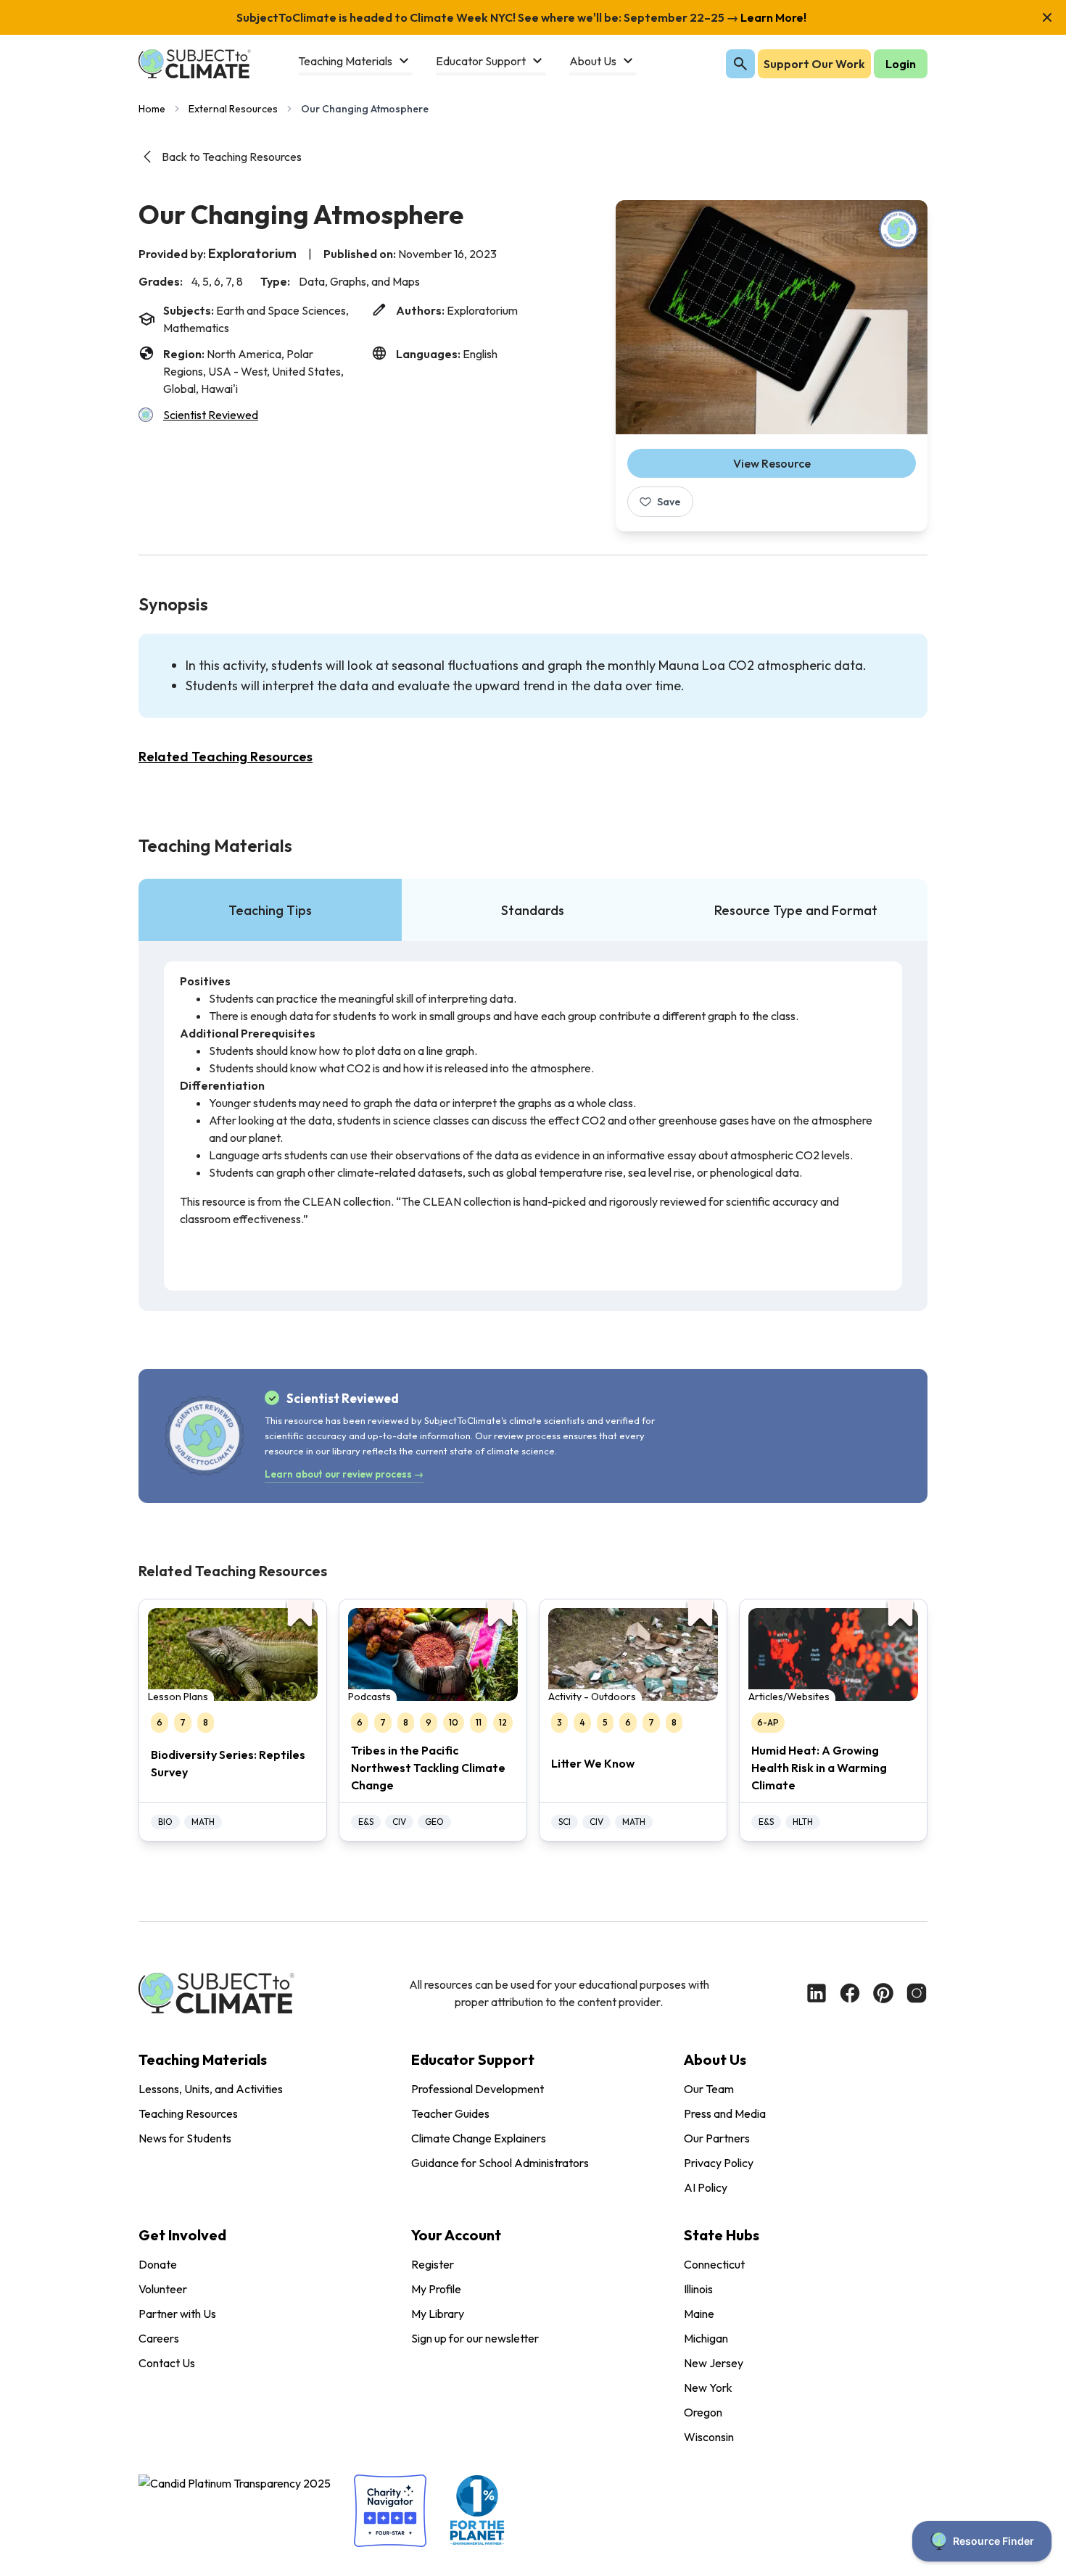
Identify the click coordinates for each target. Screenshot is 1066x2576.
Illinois (698, 2289)
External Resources (233, 109)
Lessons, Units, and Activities (211, 2089)
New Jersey (714, 2363)
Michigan (706, 2338)
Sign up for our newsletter (475, 2338)
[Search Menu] (740, 64)
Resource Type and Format (796, 910)
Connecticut (714, 2264)
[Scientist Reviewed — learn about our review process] (898, 229)
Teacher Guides (450, 2113)
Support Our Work (814, 64)
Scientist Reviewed (211, 415)
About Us (715, 2059)
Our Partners (717, 2138)
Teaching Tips (270, 910)
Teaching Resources (188, 2113)
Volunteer (163, 2289)
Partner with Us (177, 2314)
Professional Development (478, 2089)
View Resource (772, 463)
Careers (159, 2338)
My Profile (436, 2289)
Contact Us (167, 2363)
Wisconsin (709, 2437)
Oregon (703, 2412)
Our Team (709, 2089)
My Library (438, 2314)
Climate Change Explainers (479, 2138)
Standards (533, 910)
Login (901, 64)
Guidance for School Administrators (500, 2163)
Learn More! (772, 17)
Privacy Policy (719, 2163)
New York (708, 2387)
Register (433, 2264)
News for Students (185, 2138)
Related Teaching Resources (226, 757)
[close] (1047, 17)
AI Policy (706, 2187)
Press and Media (725, 2113)
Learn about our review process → (344, 1474)
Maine (699, 2314)
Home (152, 109)
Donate (158, 2264)
